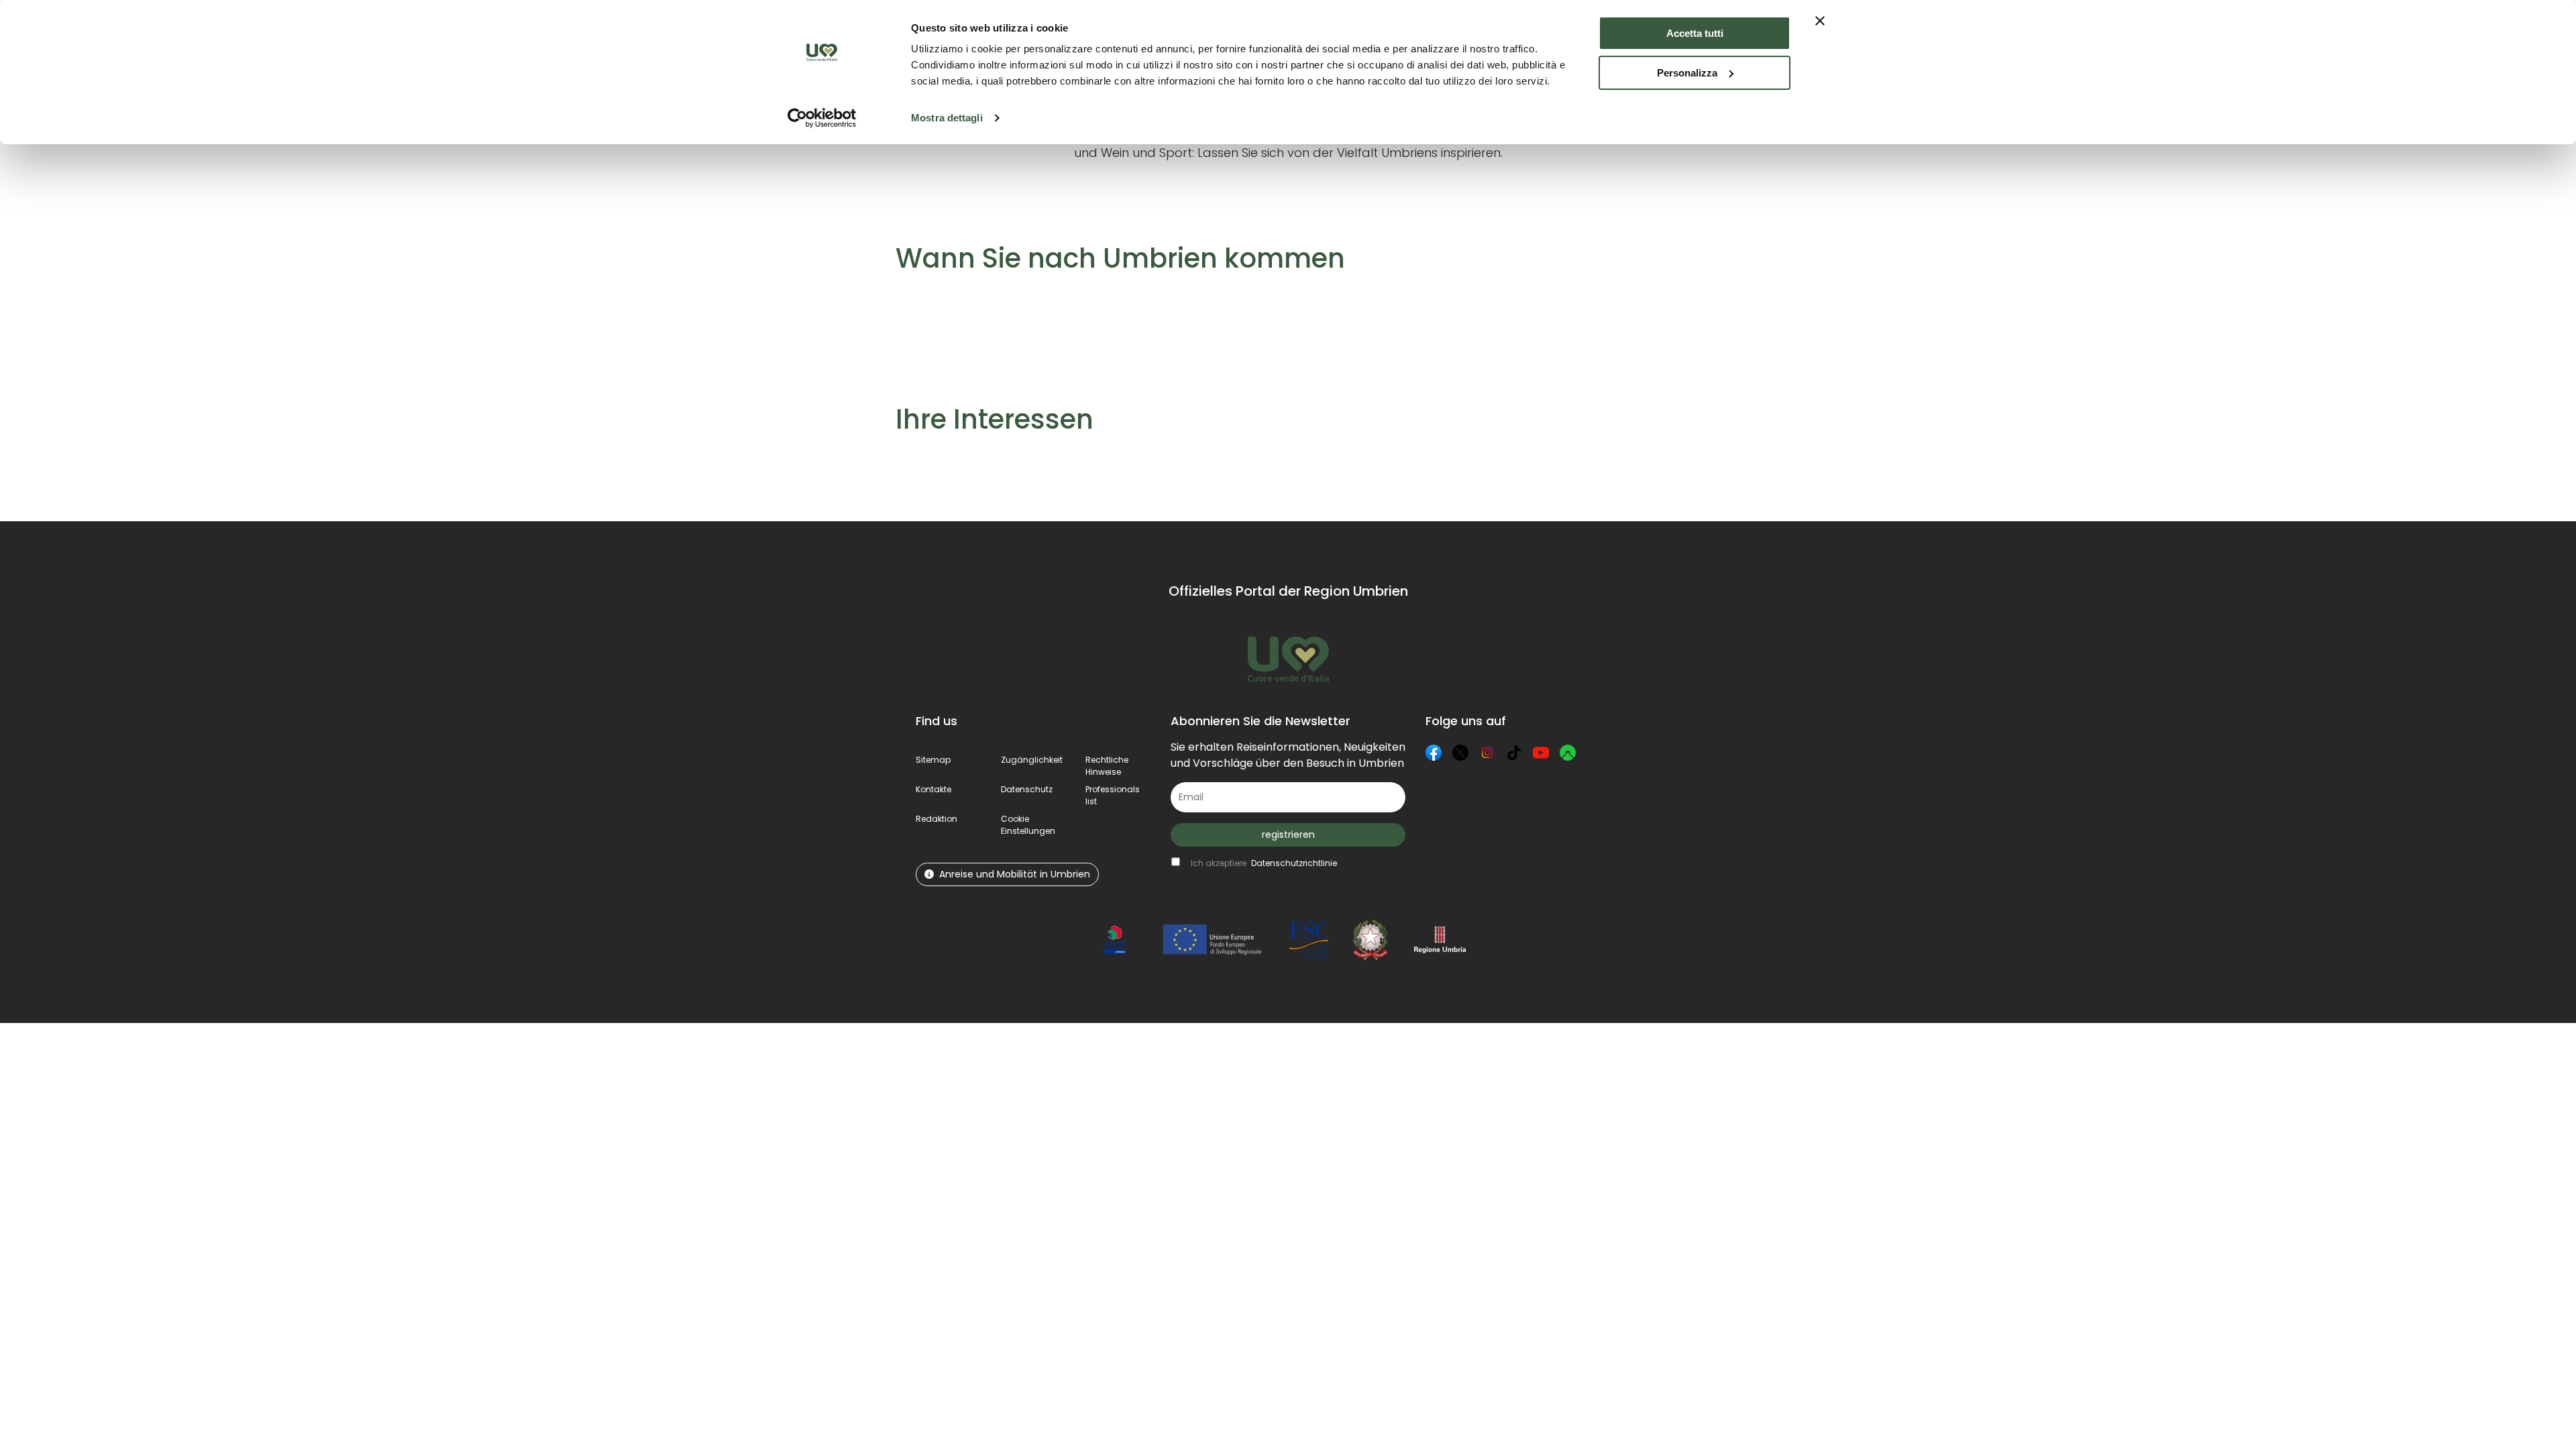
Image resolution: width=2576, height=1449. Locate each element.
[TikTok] (1514, 753)
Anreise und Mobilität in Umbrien (1015, 874)
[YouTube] (1541, 753)
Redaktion (936, 819)
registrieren (1288, 835)
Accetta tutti (1695, 33)
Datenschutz (1027, 789)
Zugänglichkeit (1032, 760)
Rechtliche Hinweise (1107, 766)
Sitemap (933, 760)
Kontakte (933, 789)
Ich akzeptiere (1264, 863)
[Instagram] (1487, 753)
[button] (1028, 825)
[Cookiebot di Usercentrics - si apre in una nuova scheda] (822, 118)
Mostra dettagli (947, 118)
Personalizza (1687, 73)
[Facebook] (1434, 753)
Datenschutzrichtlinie (1294, 863)
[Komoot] (1568, 753)
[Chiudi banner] (1820, 21)
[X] (1460, 753)
